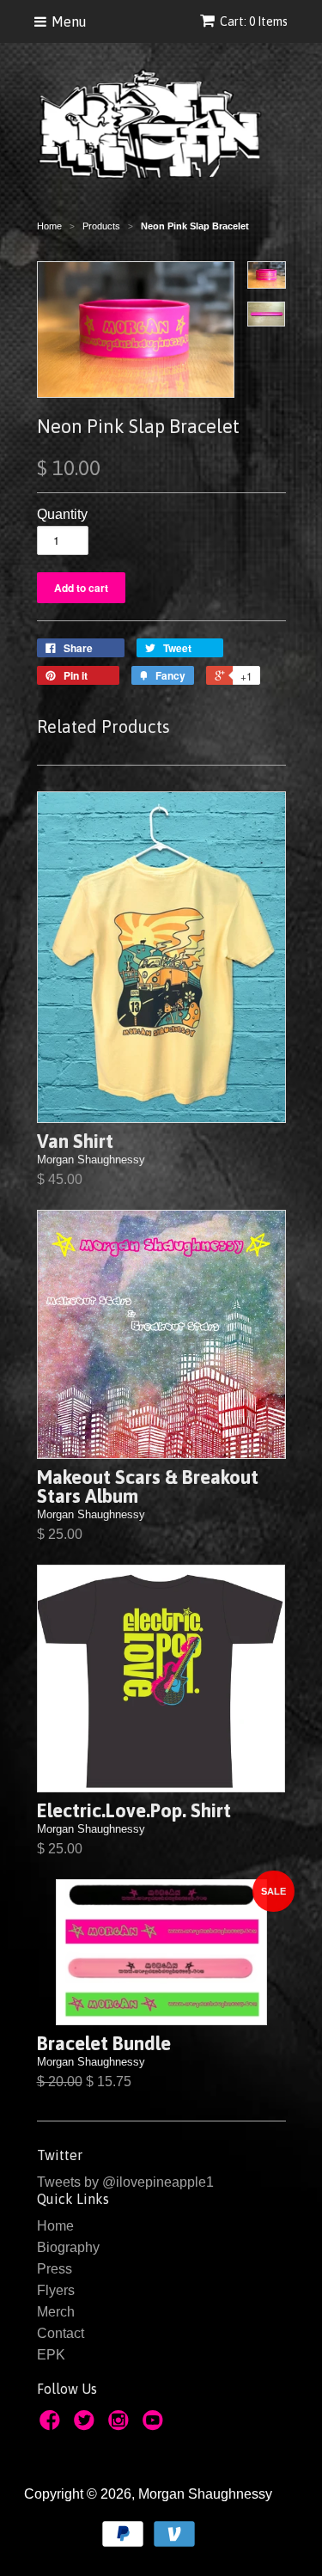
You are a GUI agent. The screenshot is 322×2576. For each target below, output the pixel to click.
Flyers (56, 2290)
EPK (51, 2355)
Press (55, 2269)
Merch (56, 2312)
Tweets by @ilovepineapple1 (125, 2182)
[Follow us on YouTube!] (155, 2425)
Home (55, 2226)
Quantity (62, 514)
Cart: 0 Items (254, 21)
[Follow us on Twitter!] (87, 2425)
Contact (61, 2333)
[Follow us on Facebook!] (52, 2425)
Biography (68, 2247)
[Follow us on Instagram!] (121, 2425)
